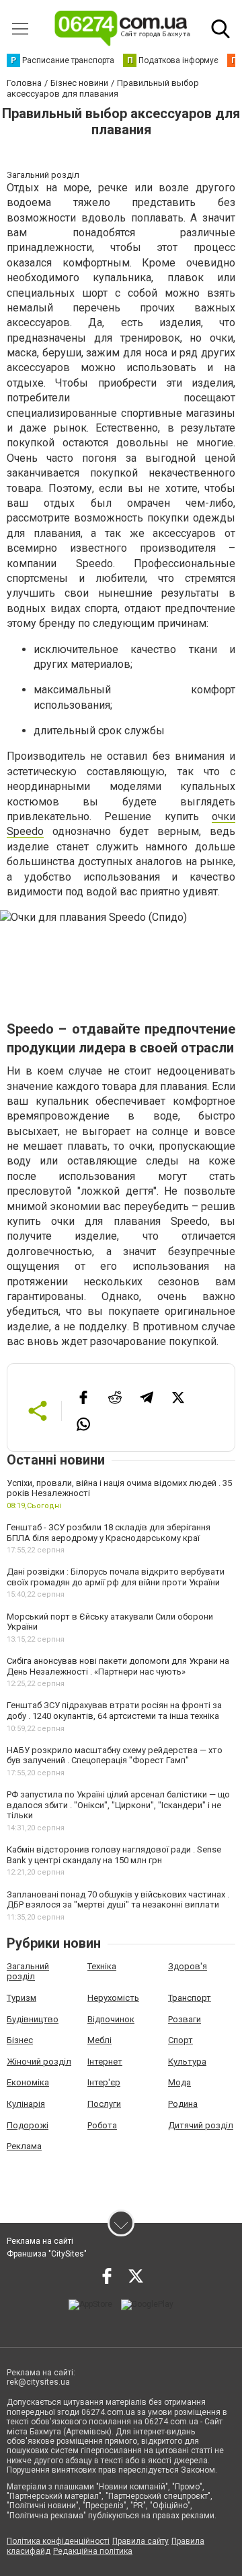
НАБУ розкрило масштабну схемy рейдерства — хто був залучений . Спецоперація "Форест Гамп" (115, 1755)
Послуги (104, 2104)
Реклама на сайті (40, 2241)
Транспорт (190, 1998)
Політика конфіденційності (58, 2541)
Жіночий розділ (39, 2062)
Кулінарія (26, 2104)
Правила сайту (140, 2541)
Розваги (185, 2019)
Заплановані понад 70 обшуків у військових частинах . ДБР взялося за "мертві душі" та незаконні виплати (118, 1900)
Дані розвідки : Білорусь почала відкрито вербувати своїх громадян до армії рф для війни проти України (116, 1577)
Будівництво (33, 2019)
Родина (183, 2104)
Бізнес (20, 2040)
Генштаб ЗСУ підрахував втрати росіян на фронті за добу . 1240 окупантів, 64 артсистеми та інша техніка (114, 1711)
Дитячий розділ (201, 2125)
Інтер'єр (104, 2082)
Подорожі (28, 2125)
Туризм (22, 1998)
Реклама (24, 2146)
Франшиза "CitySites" (47, 2254)
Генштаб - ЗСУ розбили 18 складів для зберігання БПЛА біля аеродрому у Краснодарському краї (109, 1533)
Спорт (180, 2040)
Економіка (28, 2082)
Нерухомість (113, 1998)
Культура (187, 2062)
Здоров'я (188, 1966)
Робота (102, 2125)
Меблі (99, 2040)
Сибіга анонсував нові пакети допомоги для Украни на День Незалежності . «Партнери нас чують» (118, 1666)
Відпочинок (111, 2019)
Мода (179, 2082)
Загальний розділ (28, 1972)
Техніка (102, 1966)
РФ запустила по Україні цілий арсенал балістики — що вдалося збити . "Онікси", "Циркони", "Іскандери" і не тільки (118, 1805)
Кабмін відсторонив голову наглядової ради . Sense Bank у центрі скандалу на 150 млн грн (114, 1855)
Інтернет (105, 2062)
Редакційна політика (93, 2551)
